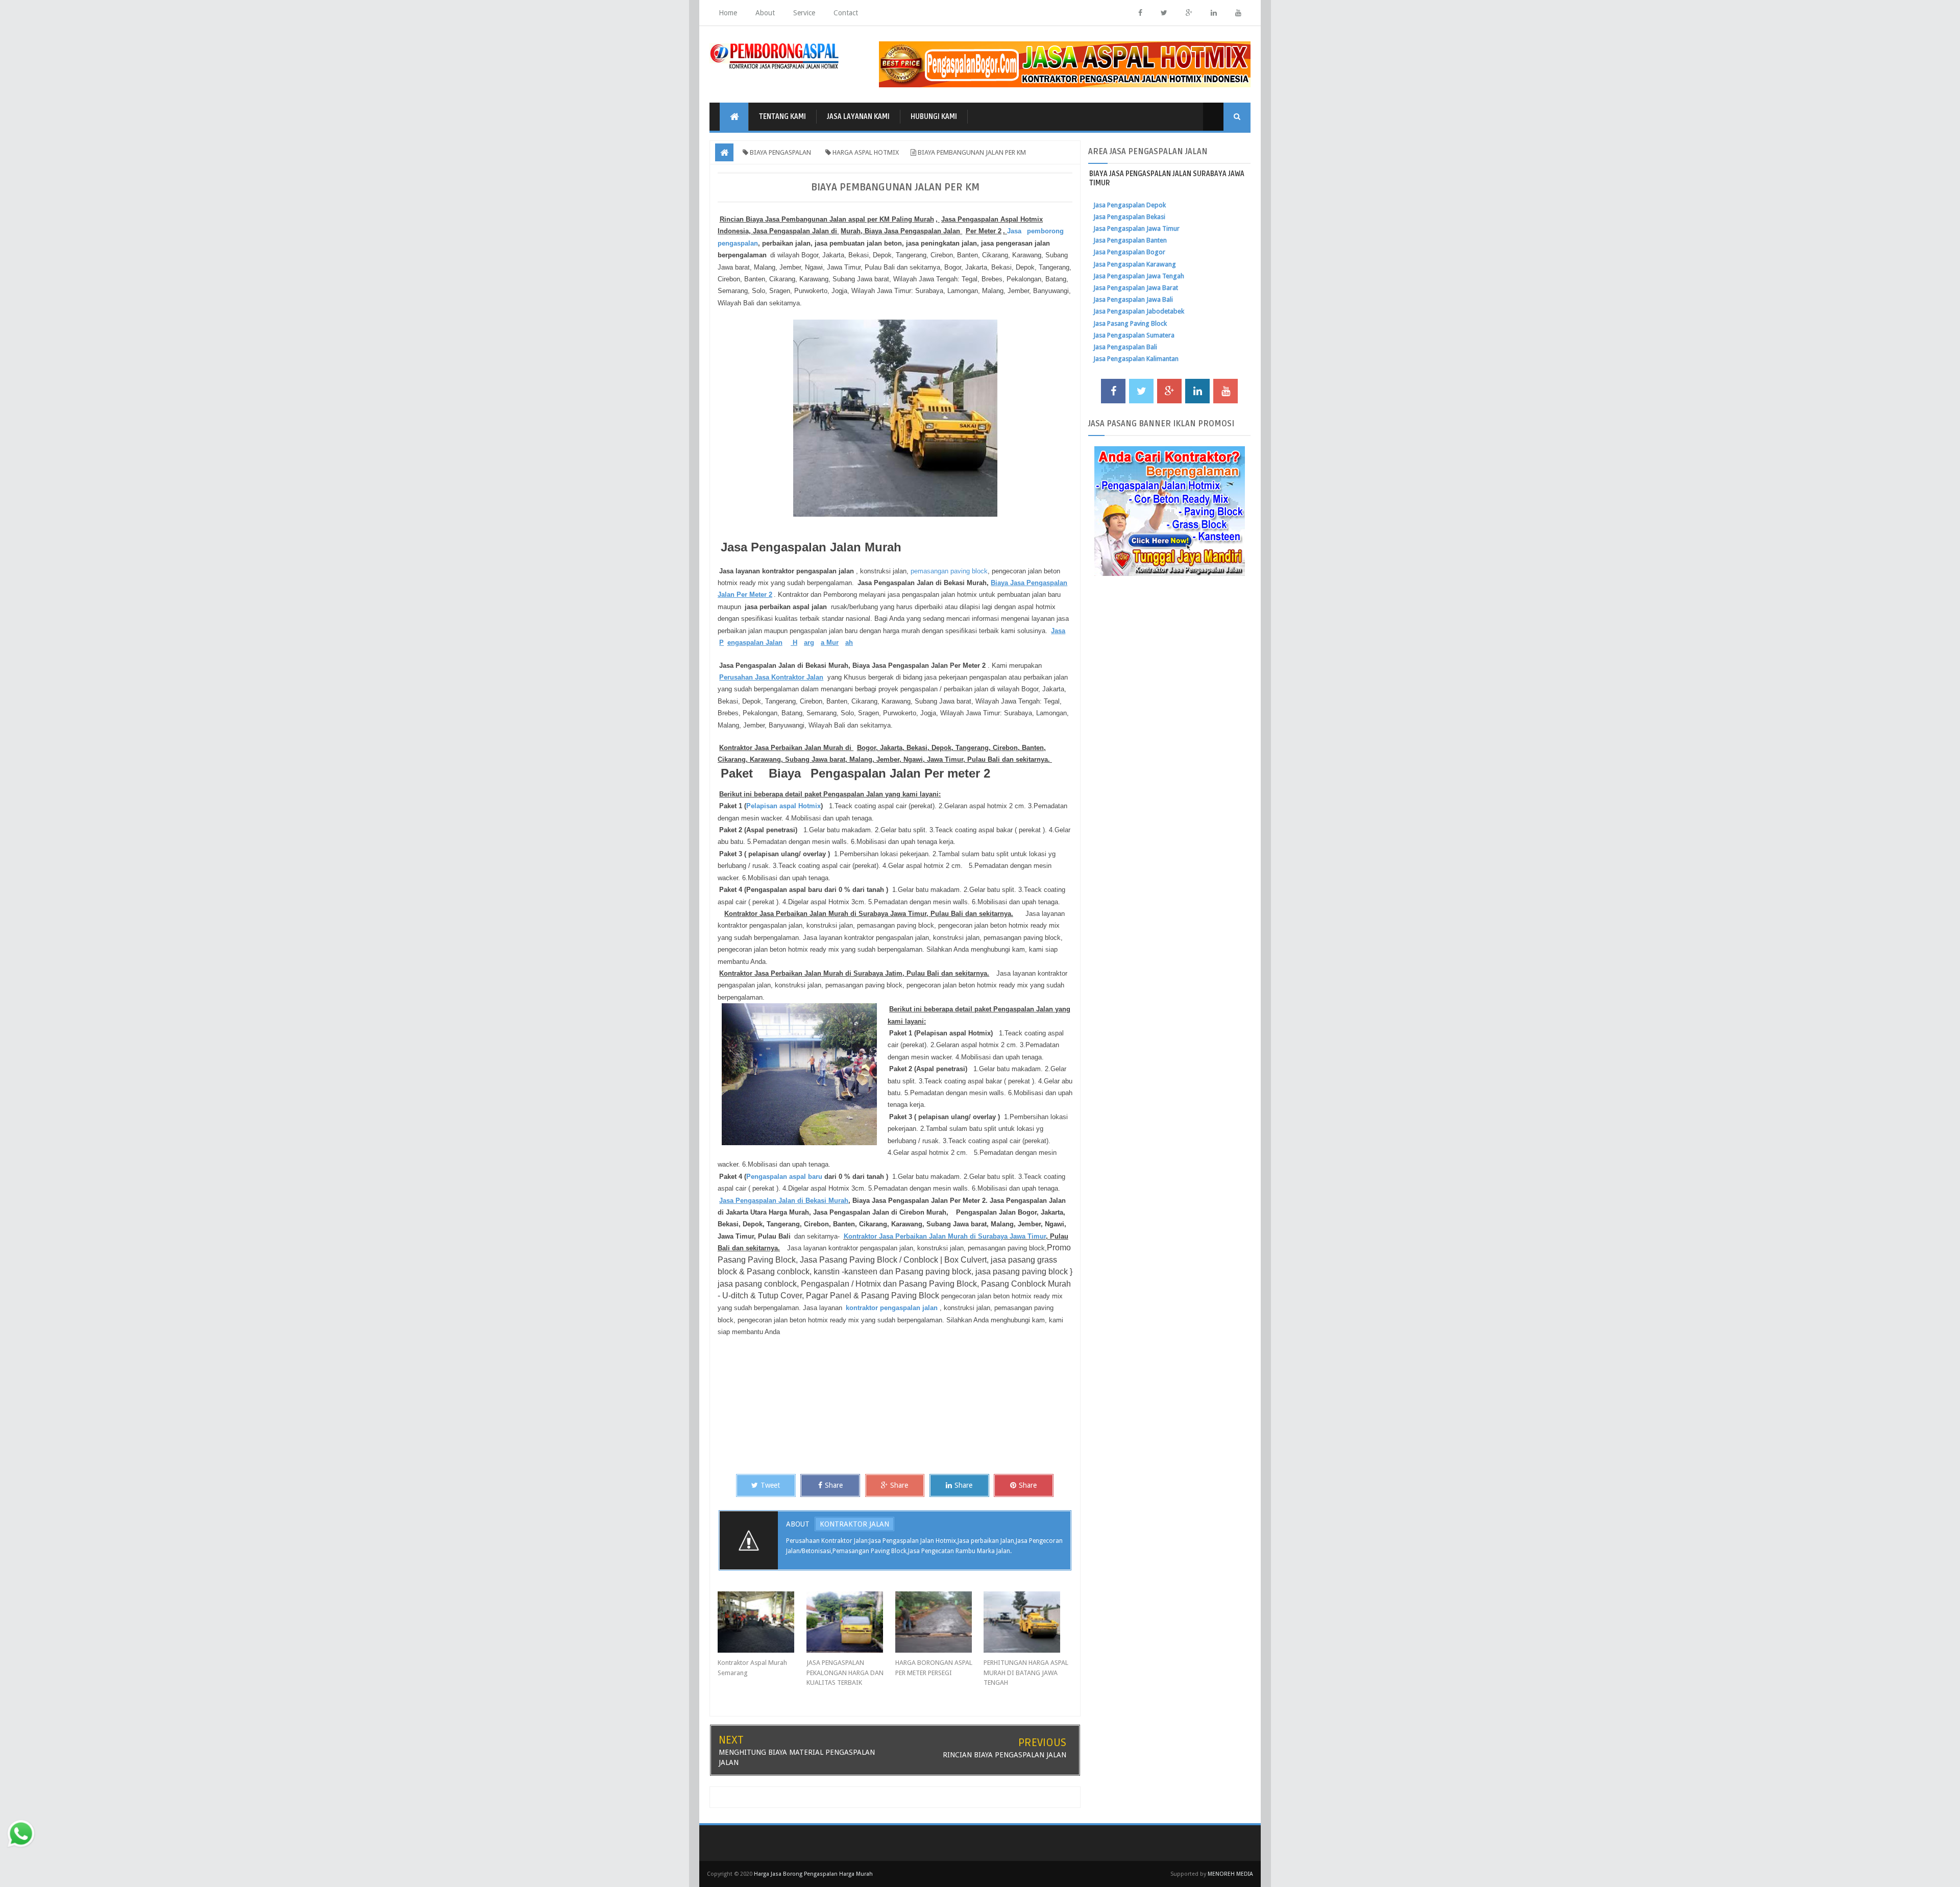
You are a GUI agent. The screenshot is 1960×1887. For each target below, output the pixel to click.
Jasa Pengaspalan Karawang (1135, 264)
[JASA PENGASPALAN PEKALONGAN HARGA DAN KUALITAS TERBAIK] (851, 1622)
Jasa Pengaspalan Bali (1125, 347)
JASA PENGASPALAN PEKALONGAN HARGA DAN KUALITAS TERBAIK (845, 1673)
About (765, 13)
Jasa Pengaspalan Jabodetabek (1139, 311)
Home (728, 13)
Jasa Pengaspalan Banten (1130, 240)
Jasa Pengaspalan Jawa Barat (1136, 288)
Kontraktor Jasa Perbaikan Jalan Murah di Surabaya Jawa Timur (945, 1236)
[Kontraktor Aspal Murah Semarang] (762, 1622)
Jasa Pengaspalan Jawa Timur (1136, 228)
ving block (971, 571)
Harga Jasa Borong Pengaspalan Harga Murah (813, 1874)
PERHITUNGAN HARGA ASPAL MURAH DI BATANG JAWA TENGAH (1026, 1673)
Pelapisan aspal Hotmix (783, 806)
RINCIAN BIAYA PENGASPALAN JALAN (1004, 1755)
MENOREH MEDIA (1230, 1874)
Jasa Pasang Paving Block (1130, 323)
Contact (846, 13)
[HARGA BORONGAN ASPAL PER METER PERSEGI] (940, 1622)
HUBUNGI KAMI (934, 117)
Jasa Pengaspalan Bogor (1129, 252)
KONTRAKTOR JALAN (854, 1524)
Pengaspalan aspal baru (784, 1177)
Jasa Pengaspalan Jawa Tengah (1139, 276)
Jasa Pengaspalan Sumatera (1134, 335)
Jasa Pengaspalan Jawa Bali (1133, 299)
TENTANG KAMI (782, 117)
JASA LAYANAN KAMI (858, 117)
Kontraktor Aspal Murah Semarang (752, 1668)
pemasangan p (932, 571)
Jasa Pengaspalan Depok (1130, 205)
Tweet (770, 1485)
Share (834, 1485)
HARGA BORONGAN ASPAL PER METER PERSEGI (934, 1668)
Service (804, 13)
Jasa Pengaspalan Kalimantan (1136, 359)
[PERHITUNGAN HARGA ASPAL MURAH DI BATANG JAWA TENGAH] (1028, 1622)
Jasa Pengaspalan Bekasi (1129, 217)
